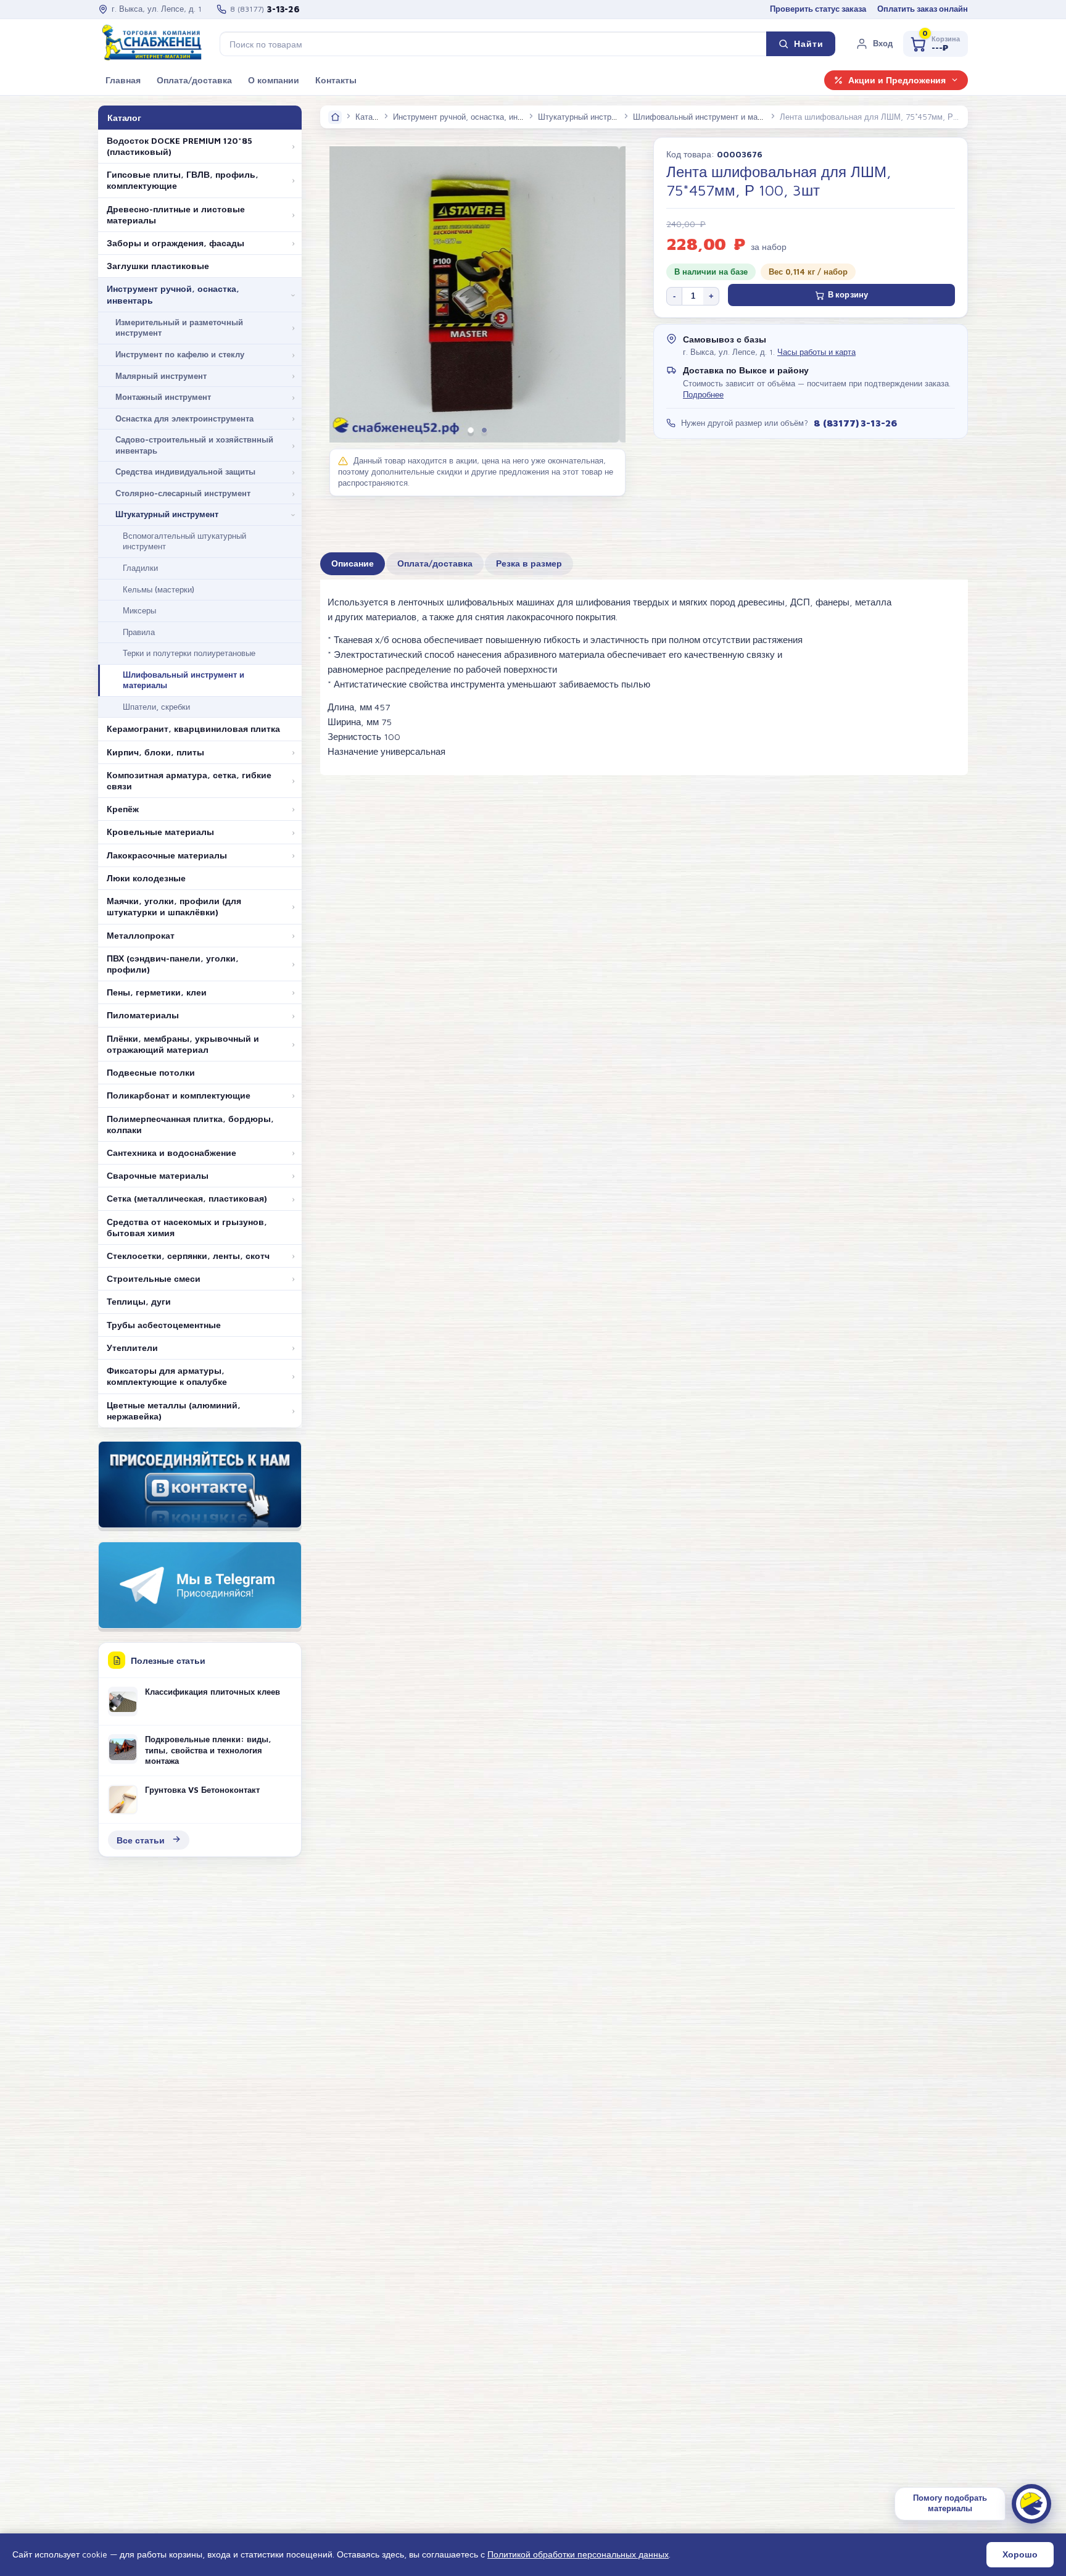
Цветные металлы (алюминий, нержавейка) (174, 1411)
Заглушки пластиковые (158, 266)
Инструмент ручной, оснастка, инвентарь (173, 294)
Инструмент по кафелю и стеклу (180, 354)
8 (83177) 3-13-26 (855, 423)
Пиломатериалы (143, 1015)
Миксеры (139, 610)
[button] (874, 44)
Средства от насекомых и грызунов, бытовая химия (187, 1228)
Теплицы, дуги (139, 1302)
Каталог (370, 117)
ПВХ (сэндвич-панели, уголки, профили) (173, 964)
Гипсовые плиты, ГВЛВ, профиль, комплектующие (183, 180)
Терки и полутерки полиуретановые (189, 653)
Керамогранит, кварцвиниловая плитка (193, 729)
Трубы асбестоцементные (164, 1325)
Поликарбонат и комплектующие (179, 1095)
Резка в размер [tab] (529, 563)
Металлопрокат (141, 936)
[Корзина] (936, 44)
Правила (139, 632)
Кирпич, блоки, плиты (155, 752)
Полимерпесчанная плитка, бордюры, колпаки (190, 1124)
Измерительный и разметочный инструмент (179, 328)
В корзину (848, 295)
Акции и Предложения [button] (897, 80)
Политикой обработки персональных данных (578, 2554)
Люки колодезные (146, 878)
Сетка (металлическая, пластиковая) (187, 1199)
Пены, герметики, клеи (157, 992)
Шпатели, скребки (156, 707)
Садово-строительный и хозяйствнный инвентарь (194, 445)
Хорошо (1020, 2554)
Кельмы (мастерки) (159, 589)
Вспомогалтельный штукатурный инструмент (184, 541)
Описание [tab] (353, 563)
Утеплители (132, 1348)
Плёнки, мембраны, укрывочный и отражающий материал (183, 1044)
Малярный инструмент (161, 376)
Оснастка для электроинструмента (184, 418)
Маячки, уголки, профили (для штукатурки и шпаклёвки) (174, 907)
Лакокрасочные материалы (167, 855)
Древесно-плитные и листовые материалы (176, 215)
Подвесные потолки (151, 1073)
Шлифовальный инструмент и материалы (184, 680)
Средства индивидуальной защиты (185, 472)
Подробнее (703, 395)
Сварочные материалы (158, 1176)
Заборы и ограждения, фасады (176, 243)
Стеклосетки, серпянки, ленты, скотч (188, 1256)
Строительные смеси (154, 1279)
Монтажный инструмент (163, 397)
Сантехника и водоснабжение (171, 1153)
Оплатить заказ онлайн (923, 9)
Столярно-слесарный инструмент (183, 493)
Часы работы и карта (816, 352)
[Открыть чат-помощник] (1031, 2504)
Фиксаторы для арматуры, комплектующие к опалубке (167, 1376)
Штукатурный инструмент (167, 514)
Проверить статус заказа (818, 9)
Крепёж (123, 809)
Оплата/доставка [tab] (435, 563)
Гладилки (140, 568)
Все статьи (141, 1840)
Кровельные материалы (160, 832)
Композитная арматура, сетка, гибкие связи (189, 781)
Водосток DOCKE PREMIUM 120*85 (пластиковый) (180, 146)
